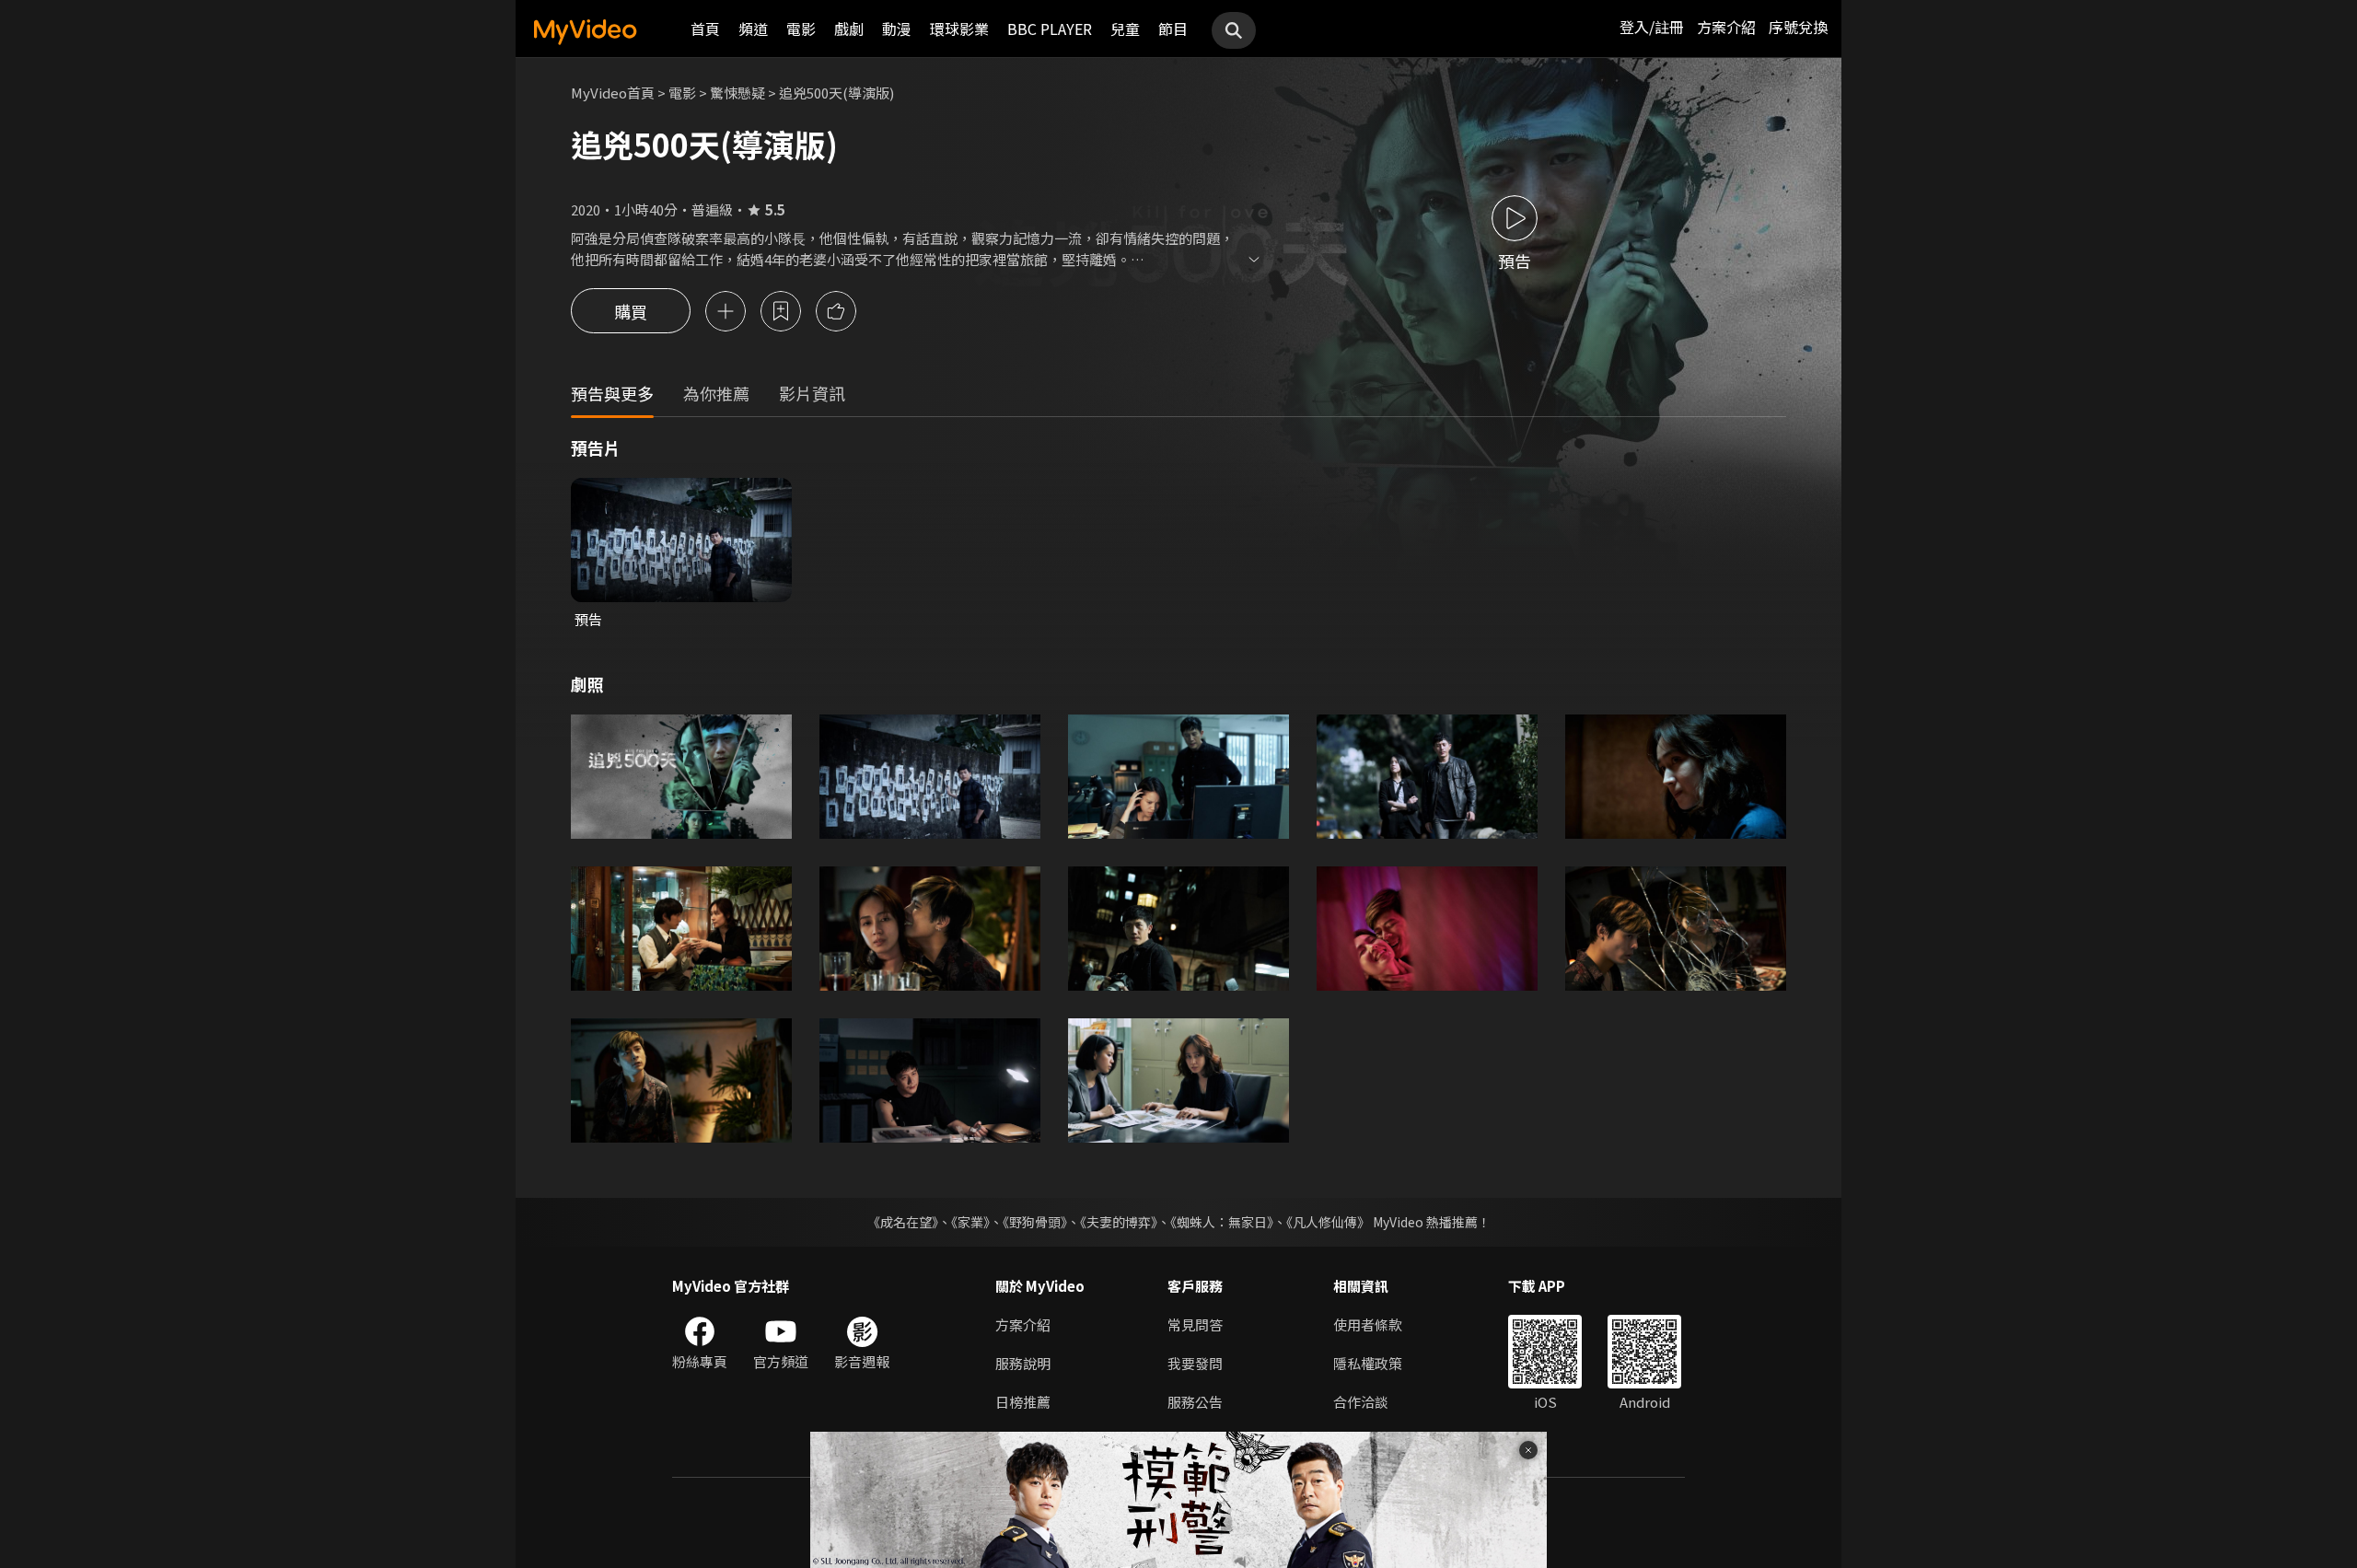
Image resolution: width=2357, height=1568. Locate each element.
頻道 (753, 29)
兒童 (1125, 29)
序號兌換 (1798, 27)
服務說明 (1023, 1363)
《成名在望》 (903, 1222)
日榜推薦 (1023, 1402)
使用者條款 (1368, 1324)
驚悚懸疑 (737, 93)
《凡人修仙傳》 (1328, 1222)
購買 (631, 311)
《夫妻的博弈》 (1119, 1222)
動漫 (897, 29)
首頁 (705, 29)
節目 (1173, 29)
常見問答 (1195, 1324)
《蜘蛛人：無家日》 (1222, 1222)
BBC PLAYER (1050, 29)
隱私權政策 (1368, 1363)
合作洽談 (1361, 1402)
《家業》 (970, 1222)
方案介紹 (1726, 27)
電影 (801, 29)
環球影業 (959, 29)
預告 (588, 619)
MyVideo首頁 (613, 93)
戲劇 (849, 29)
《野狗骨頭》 (1035, 1222)
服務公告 (1195, 1402)
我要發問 (1195, 1363)
